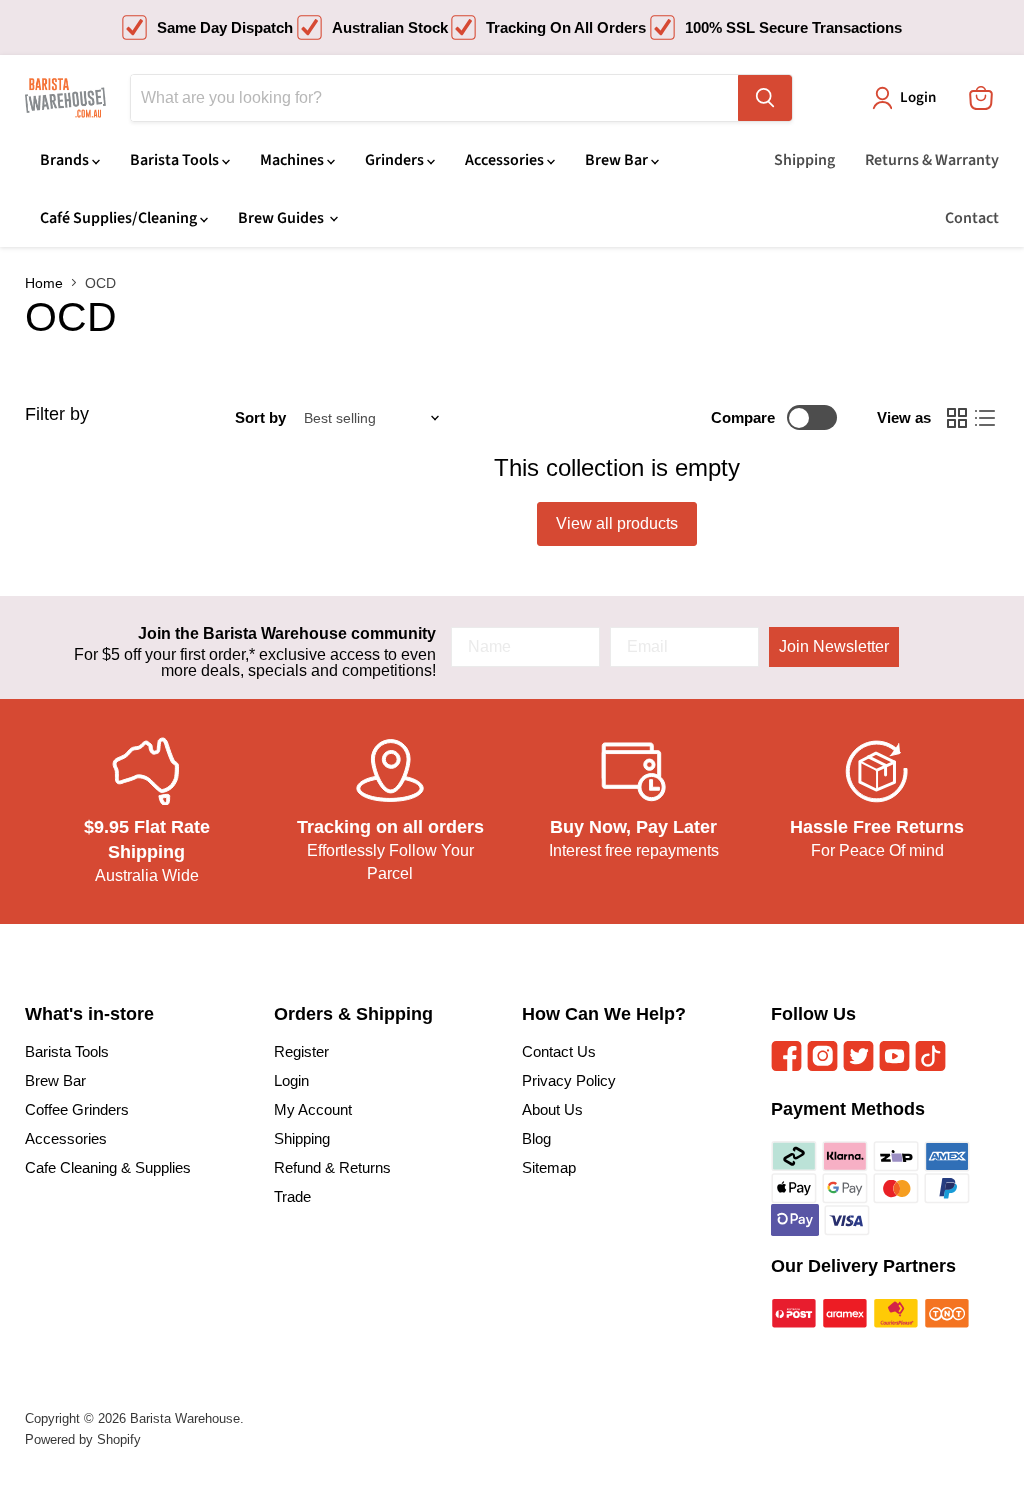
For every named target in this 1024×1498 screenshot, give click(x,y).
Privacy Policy (569, 1080)
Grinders (396, 160)
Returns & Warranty (932, 160)
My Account (313, 1109)
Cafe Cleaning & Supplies (108, 1167)
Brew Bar (618, 160)
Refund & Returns (332, 1167)
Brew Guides (282, 218)
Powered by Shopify (83, 1439)
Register (301, 1051)
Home (44, 283)
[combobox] (434, 98)
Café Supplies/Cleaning (120, 218)
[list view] (985, 418)
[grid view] (957, 418)
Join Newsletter (834, 646)
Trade (292, 1196)
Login (291, 1080)
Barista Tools (176, 160)
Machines (293, 160)
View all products (617, 523)
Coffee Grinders (77, 1109)
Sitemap (549, 1167)
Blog (536, 1138)
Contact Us (559, 1051)
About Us (552, 1109)
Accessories (506, 160)
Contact (972, 218)
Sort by (260, 417)
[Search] (765, 98)
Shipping (804, 160)
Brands (66, 160)
